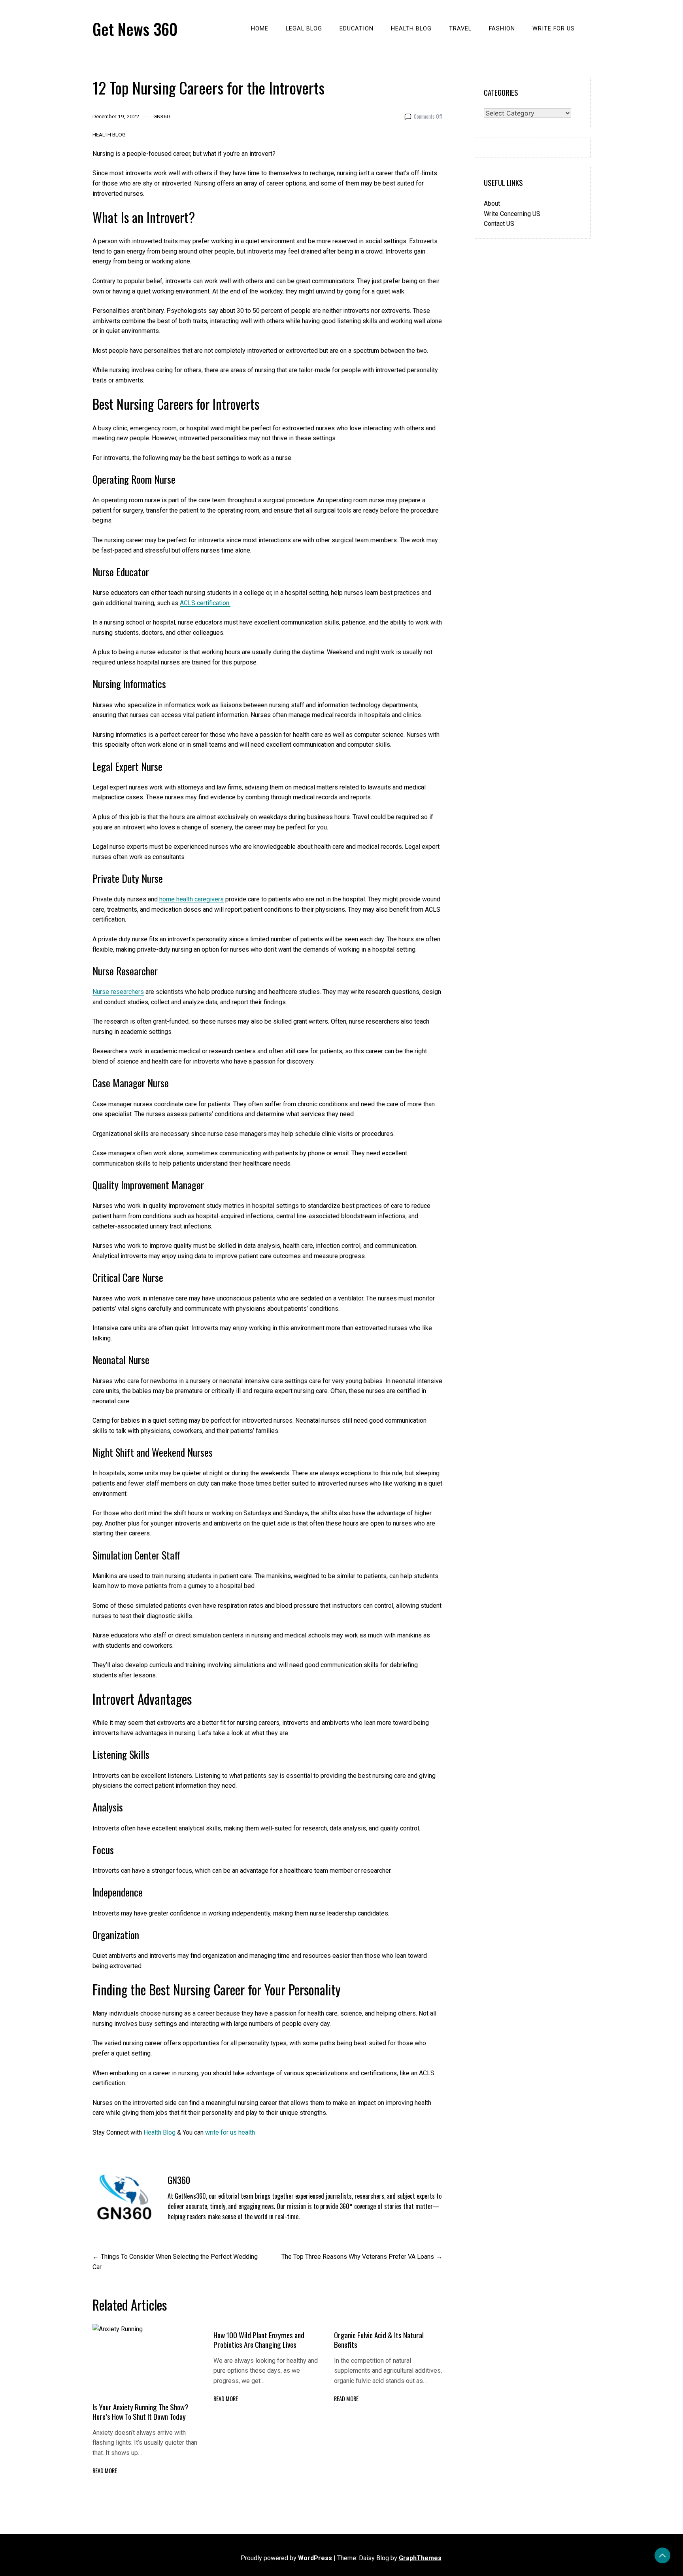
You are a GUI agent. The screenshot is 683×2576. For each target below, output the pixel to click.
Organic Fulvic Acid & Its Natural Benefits (379, 2340)
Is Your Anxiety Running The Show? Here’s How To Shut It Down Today (141, 2412)
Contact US (499, 224)
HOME (260, 29)
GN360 (162, 116)
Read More (105, 2471)
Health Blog (411, 29)
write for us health (230, 2132)
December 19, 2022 (116, 116)
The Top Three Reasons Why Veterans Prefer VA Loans (358, 2257)
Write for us (554, 29)
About (492, 203)
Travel (460, 29)
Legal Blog (304, 29)
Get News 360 (135, 29)
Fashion (502, 29)
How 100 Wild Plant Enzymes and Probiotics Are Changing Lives (259, 2340)
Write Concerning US (512, 214)
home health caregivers (192, 899)
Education (357, 29)
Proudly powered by (286, 2558)
